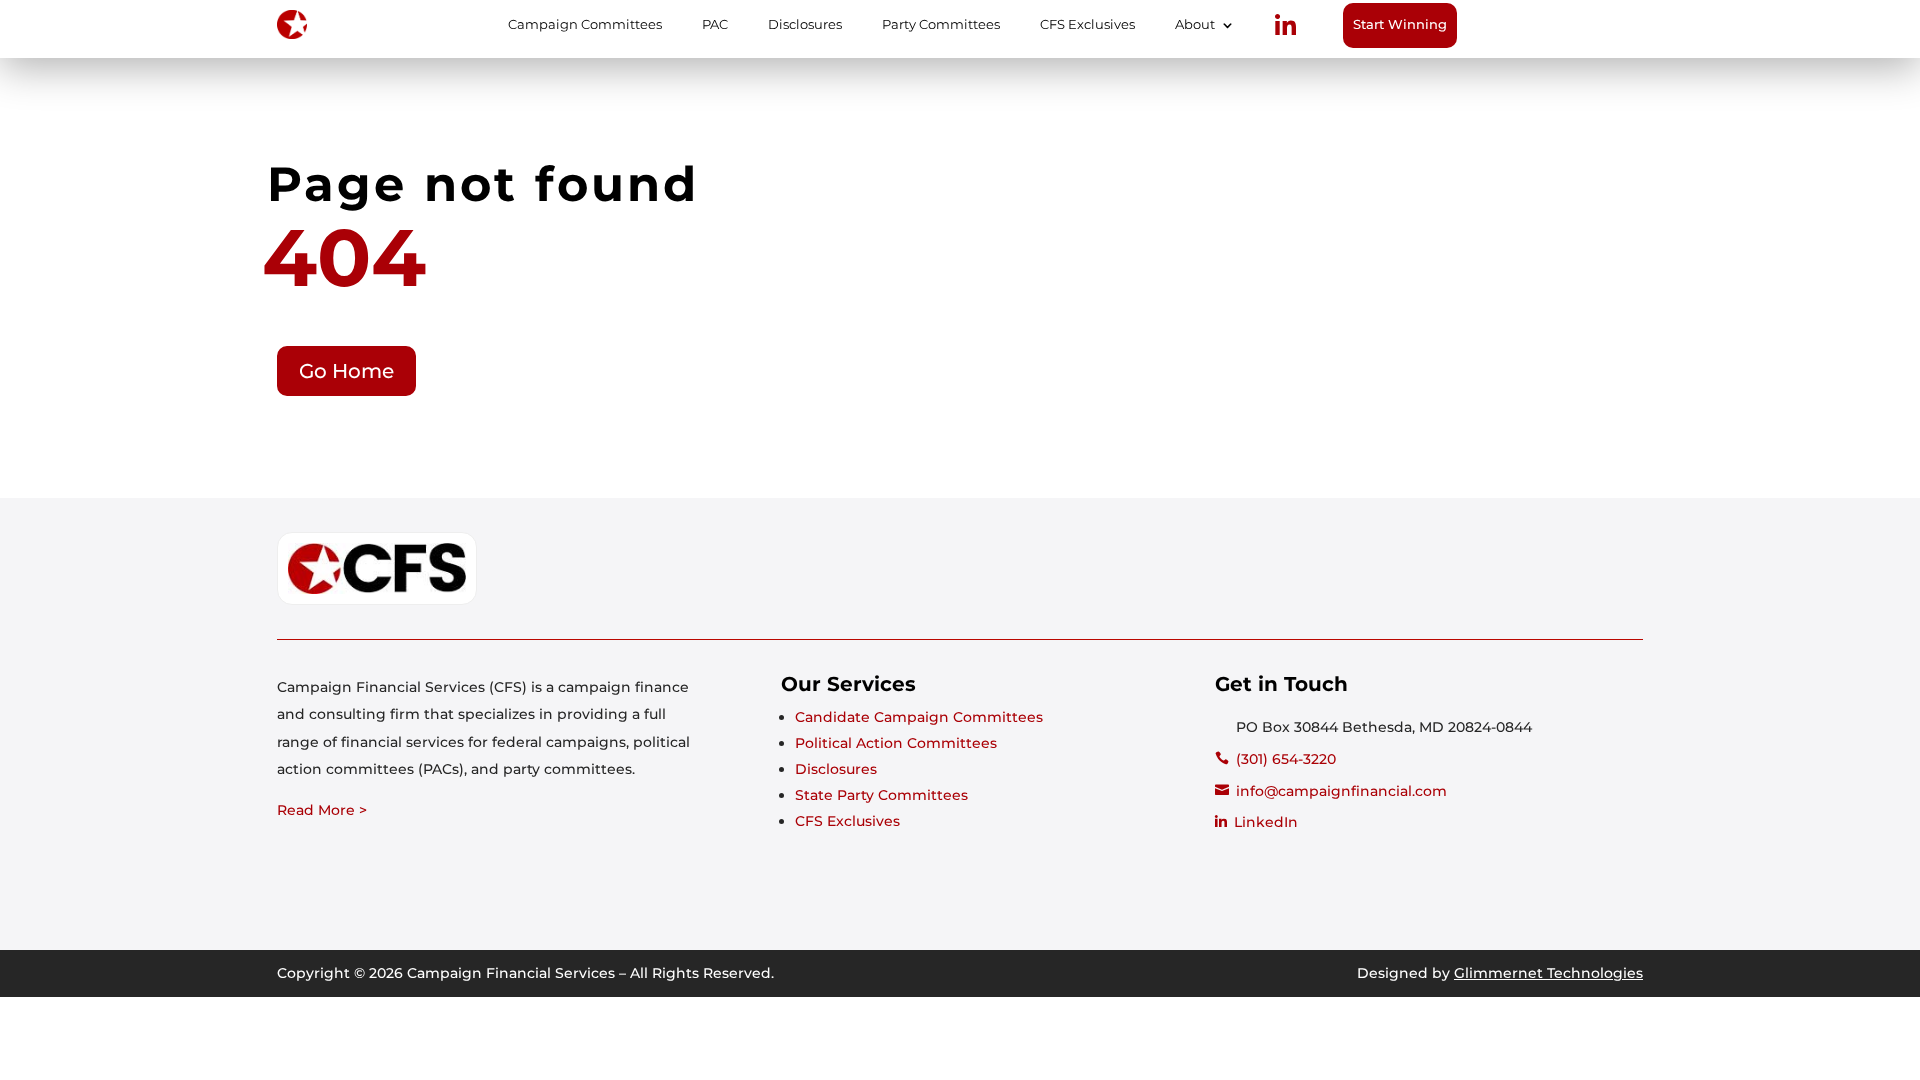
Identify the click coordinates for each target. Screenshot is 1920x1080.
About (1195, 25)
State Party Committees (881, 795)
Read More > (322, 810)
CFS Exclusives (1087, 25)
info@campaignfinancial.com (1341, 791)
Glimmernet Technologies (1548, 973)
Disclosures (805, 25)
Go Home (346, 371)
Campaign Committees (585, 25)
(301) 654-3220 (1286, 759)
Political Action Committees (896, 743)
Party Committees (941, 25)
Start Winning (1400, 24)
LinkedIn (1266, 822)
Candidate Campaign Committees (919, 717)
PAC (715, 25)
